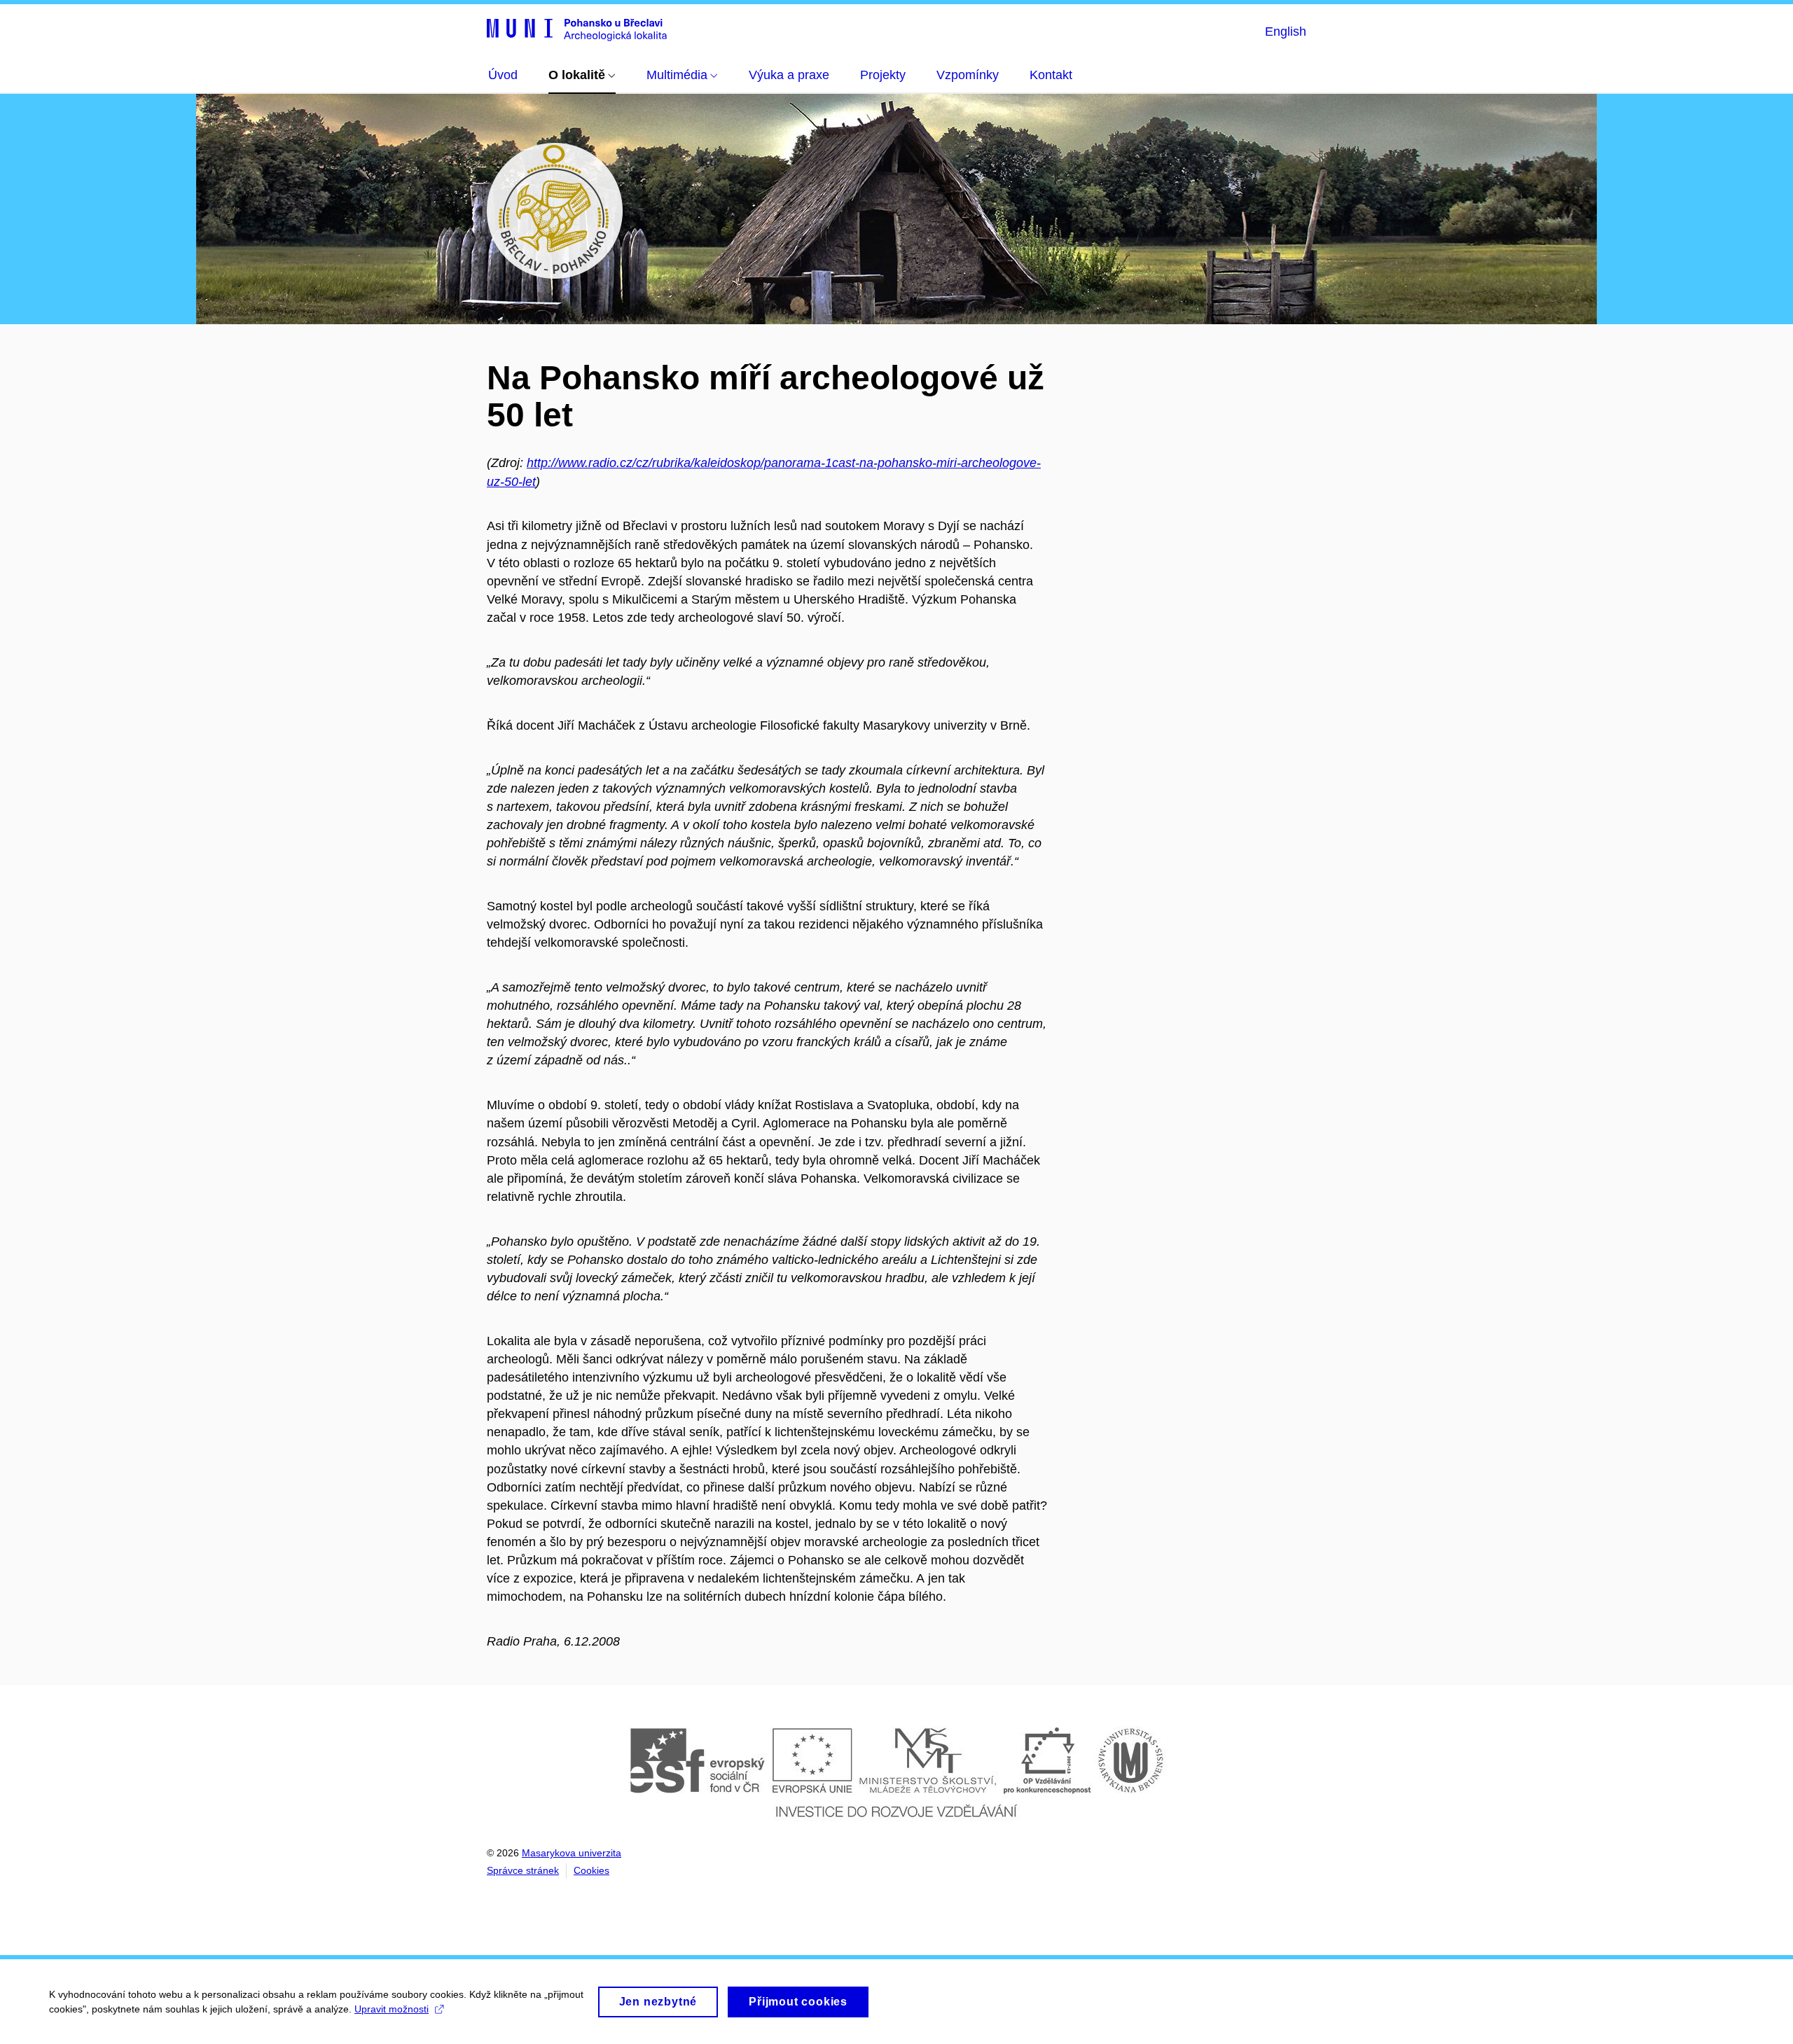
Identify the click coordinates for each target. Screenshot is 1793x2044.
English (1286, 32)
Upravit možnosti (392, 2009)
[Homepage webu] (577, 29)
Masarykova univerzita (572, 1853)
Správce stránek (523, 1870)
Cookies (591, 1870)
